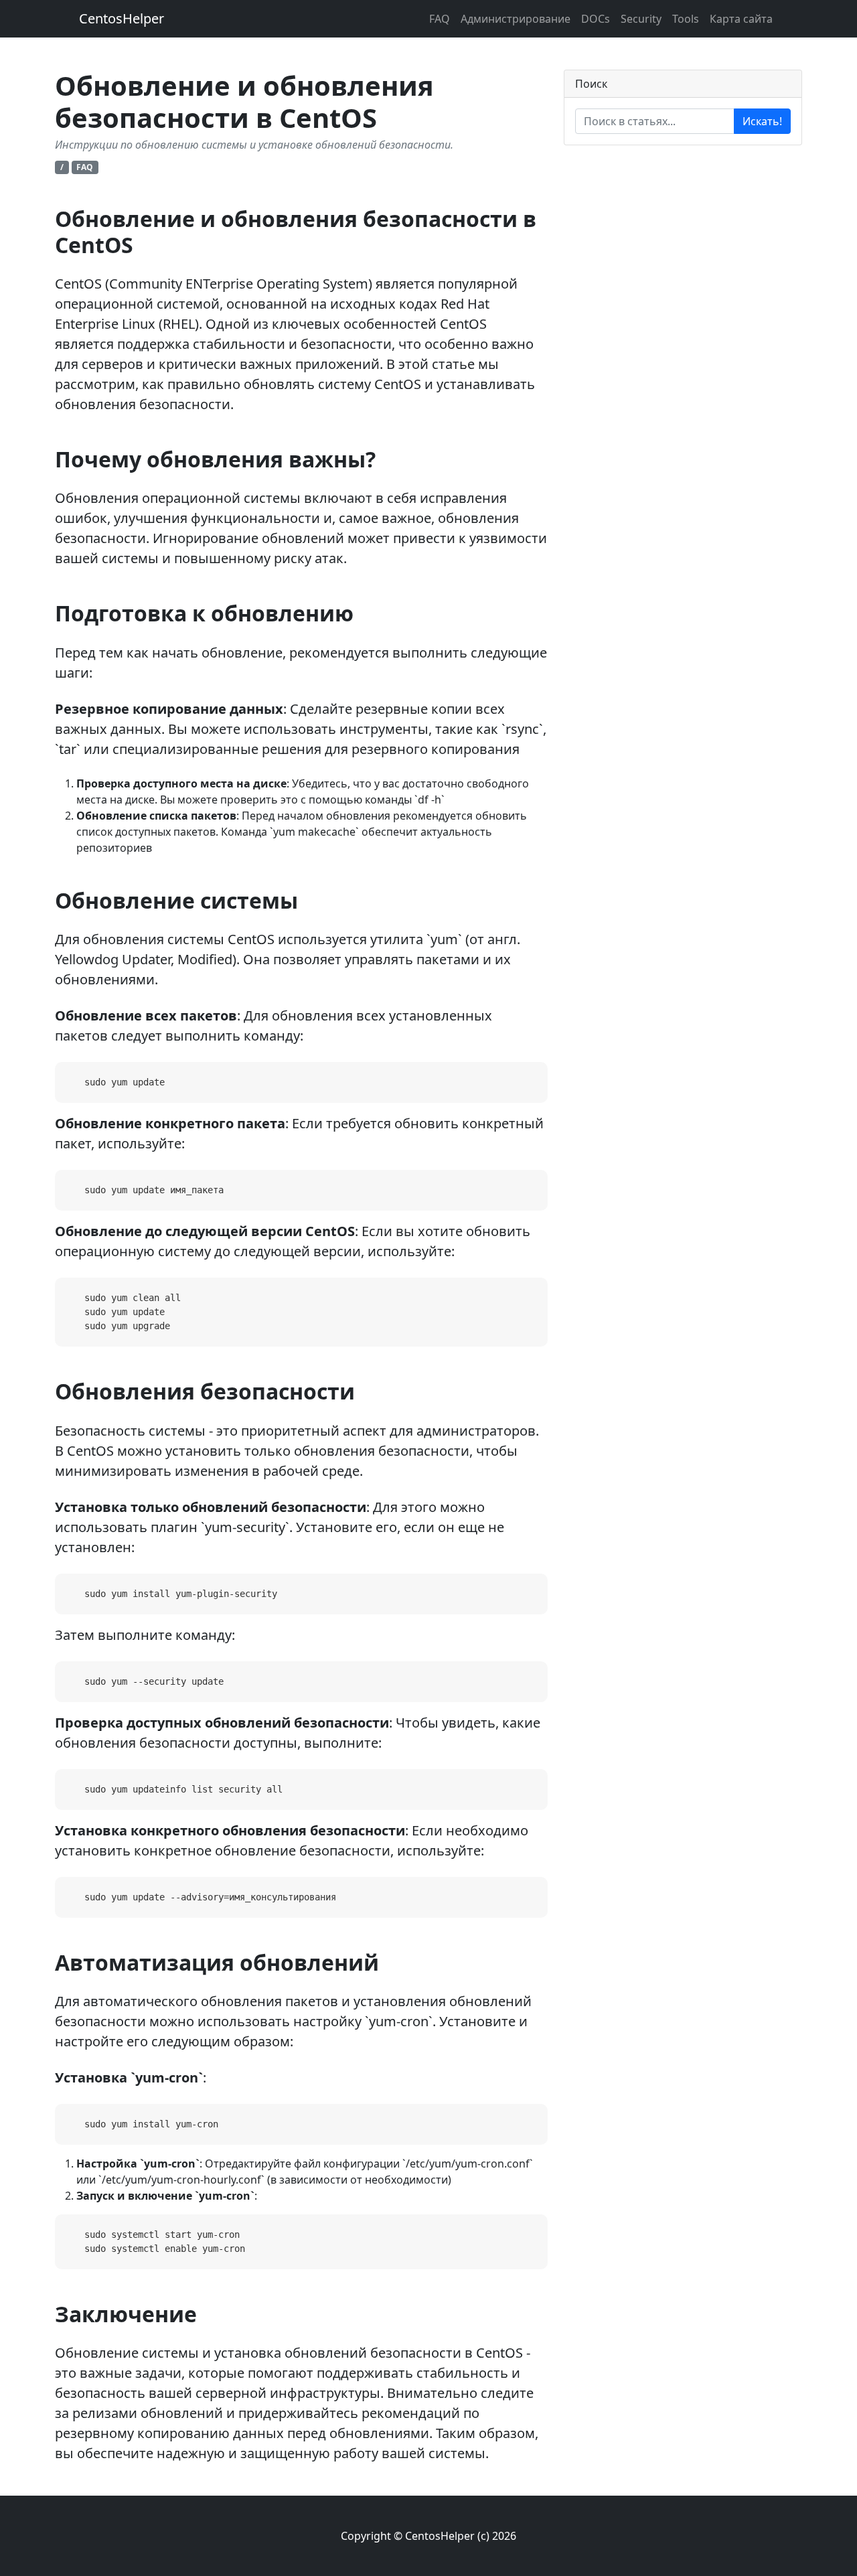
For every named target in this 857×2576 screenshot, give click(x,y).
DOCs (596, 19)
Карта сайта (741, 19)
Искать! (762, 121)
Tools (686, 19)
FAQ (440, 19)
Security (641, 19)
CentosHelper (122, 18)
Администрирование (516, 19)
